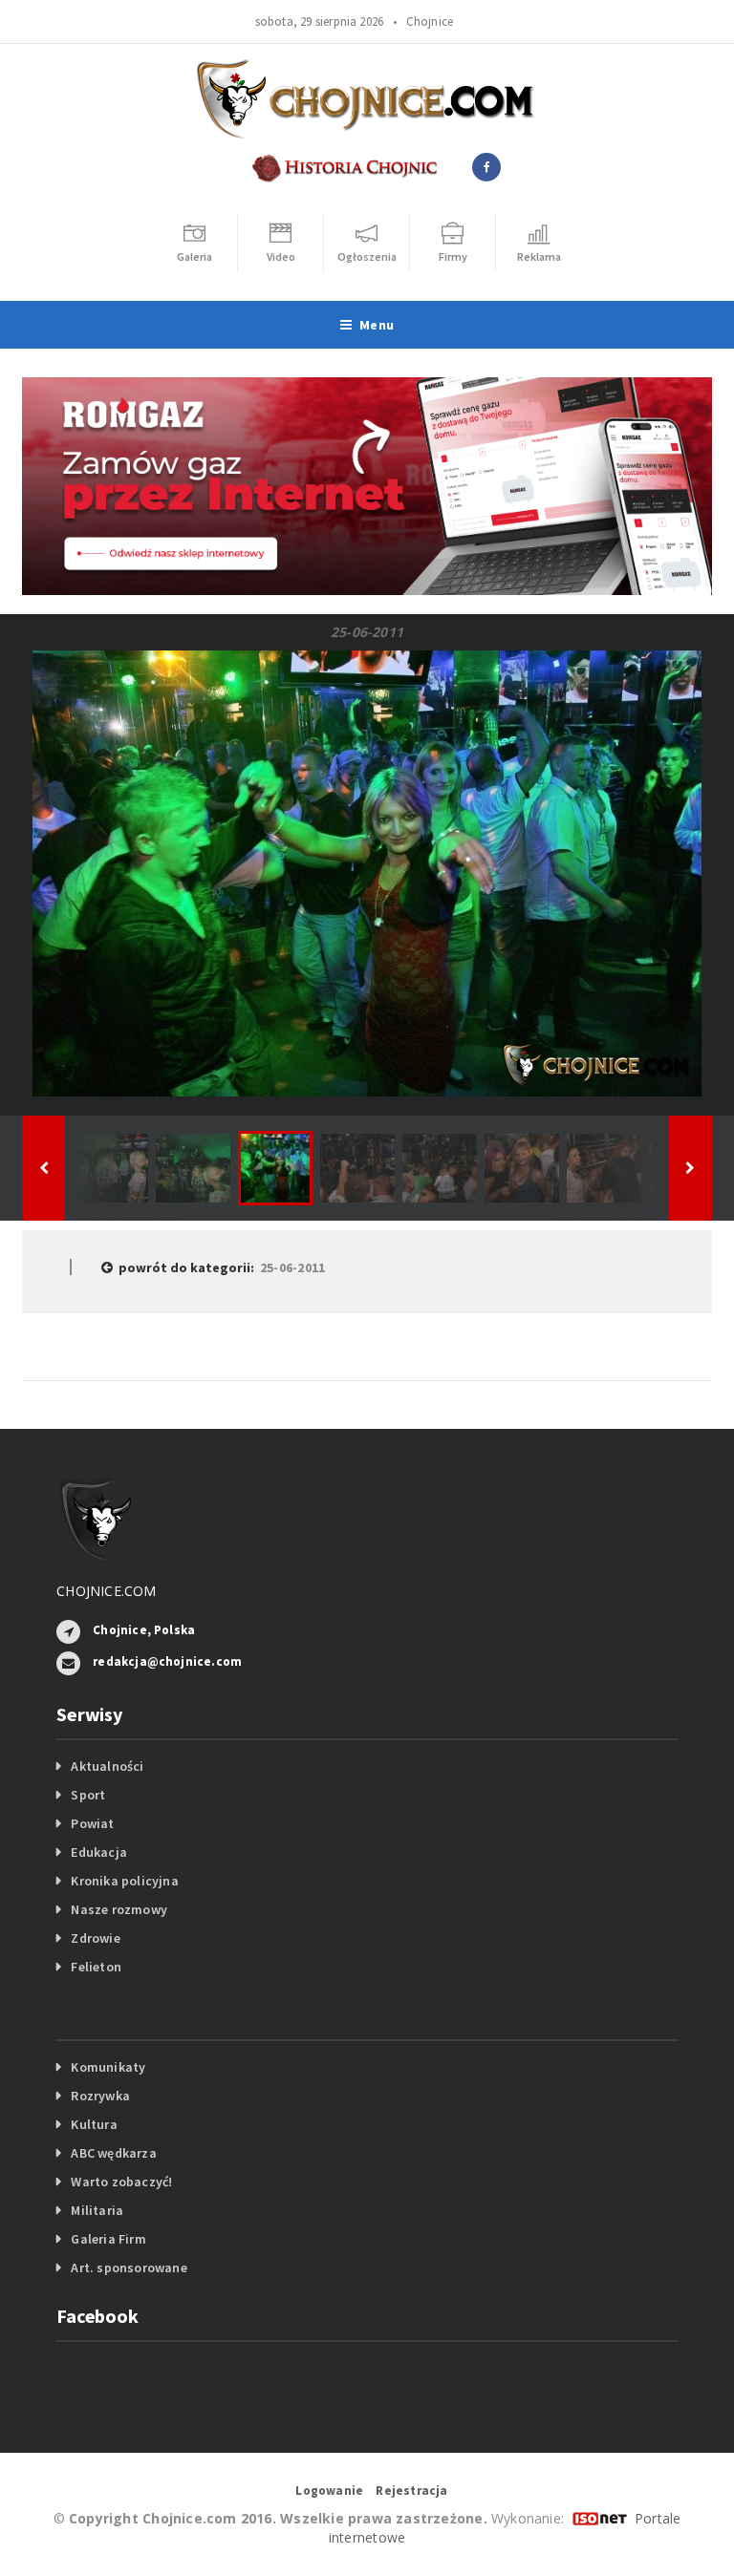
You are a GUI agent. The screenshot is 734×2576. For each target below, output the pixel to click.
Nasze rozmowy (119, 1909)
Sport (88, 1795)
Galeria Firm (108, 2239)
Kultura (94, 2124)
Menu (377, 325)
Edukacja (99, 1852)
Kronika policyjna (125, 1881)
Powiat (92, 1823)
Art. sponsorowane (129, 2267)
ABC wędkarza (114, 2153)
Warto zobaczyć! (121, 2182)
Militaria (97, 2210)
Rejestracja (411, 2491)
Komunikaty (108, 2067)
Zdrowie (95, 1938)
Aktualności (107, 1766)
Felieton (96, 1967)
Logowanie (329, 2491)
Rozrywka (100, 2096)
